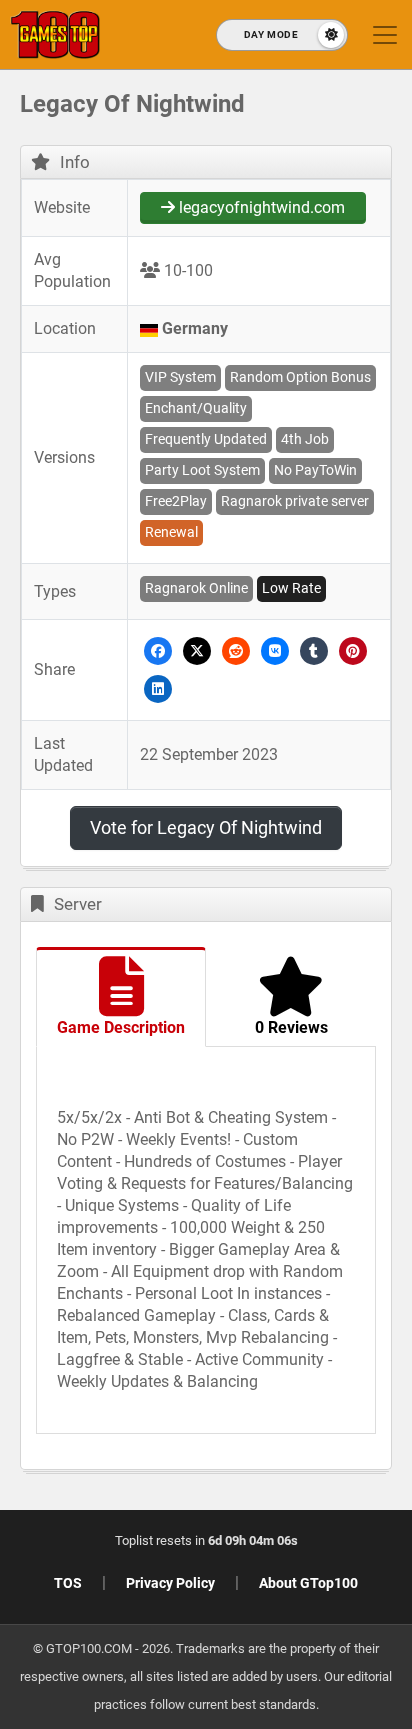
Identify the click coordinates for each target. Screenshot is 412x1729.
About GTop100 (308, 1583)
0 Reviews (291, 1027)
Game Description (121, 1027)
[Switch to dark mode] (282, 35)
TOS (68, 1583)
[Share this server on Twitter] (196, 650)
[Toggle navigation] (385, 35)
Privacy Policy (170, 1583)
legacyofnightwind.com (260, 207)
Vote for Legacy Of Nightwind (206, 827)
